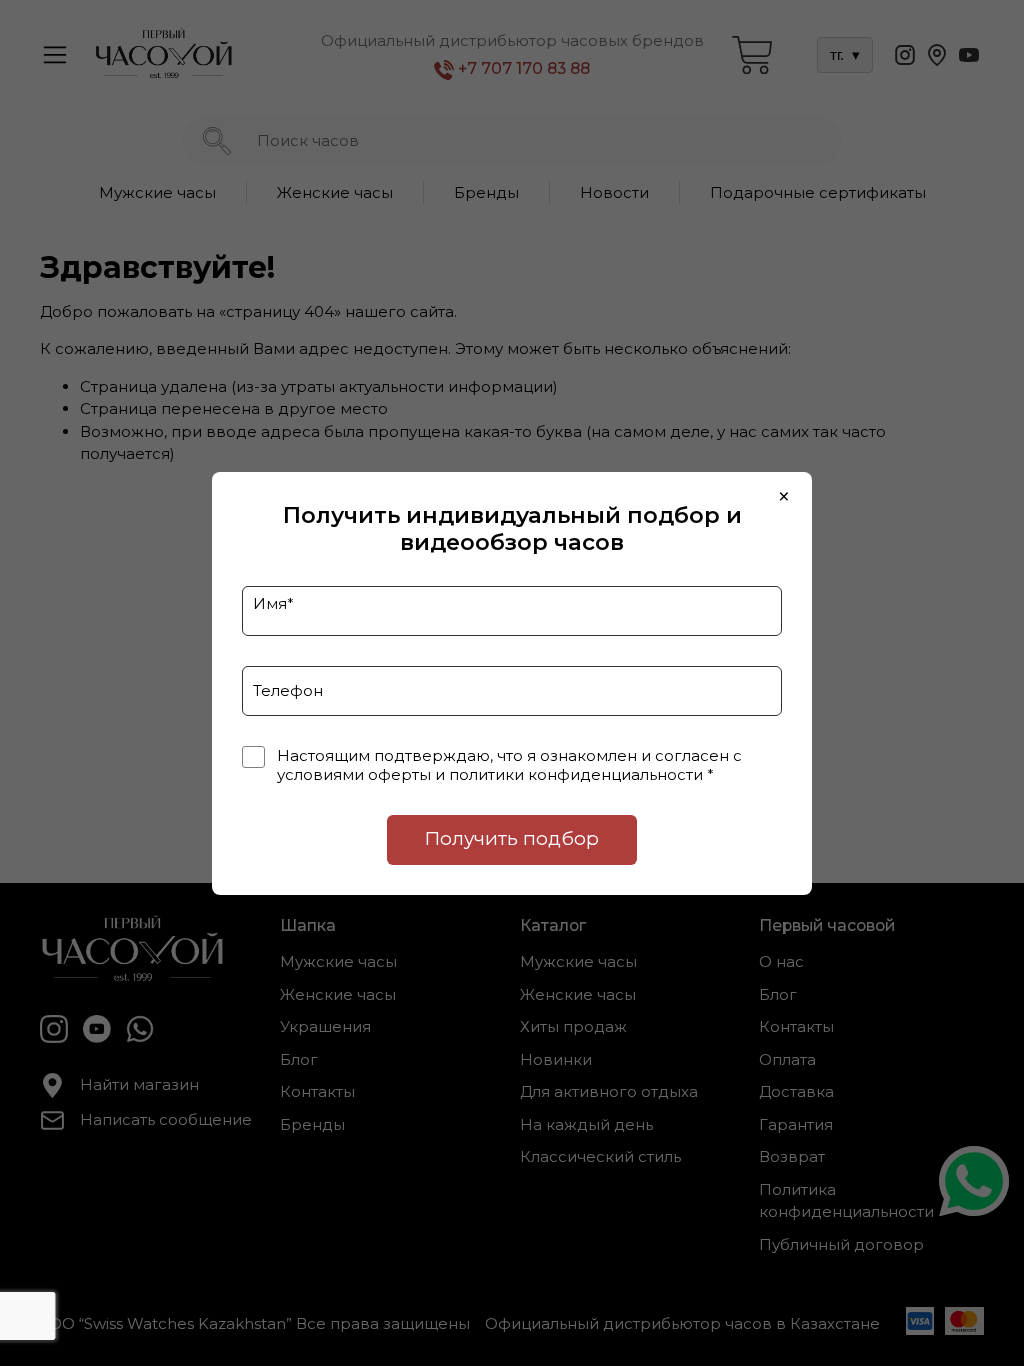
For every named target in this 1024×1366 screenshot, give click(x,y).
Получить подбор (512, 838)
